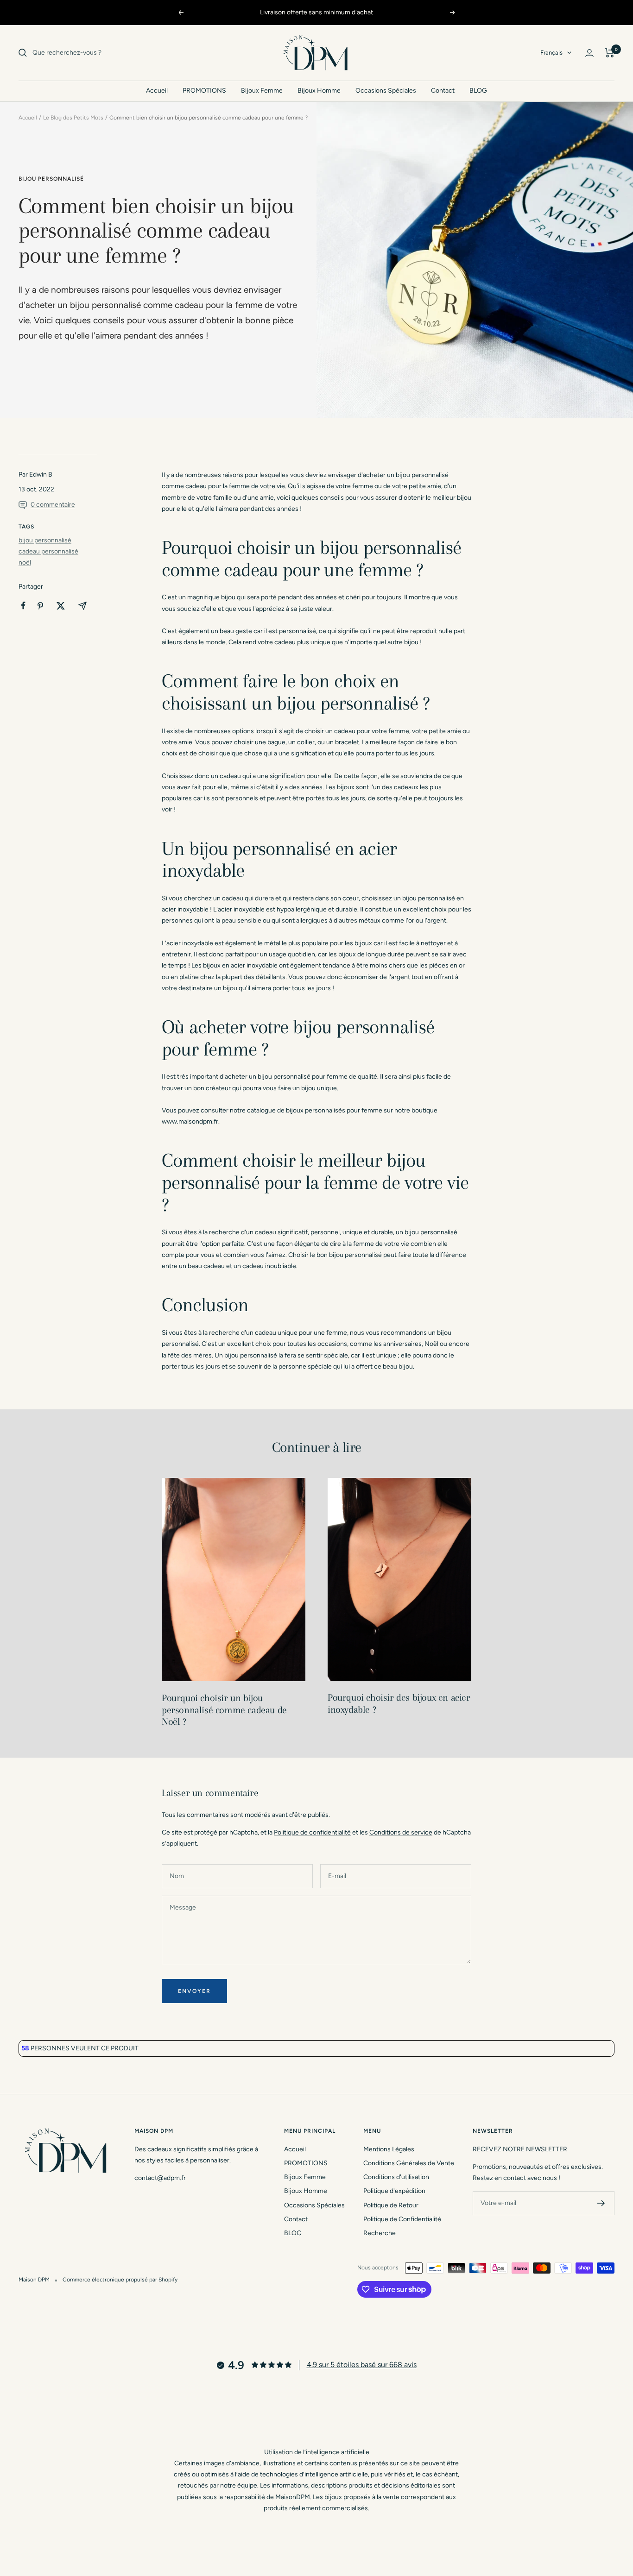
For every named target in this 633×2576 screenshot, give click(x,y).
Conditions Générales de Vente (409, 2163)
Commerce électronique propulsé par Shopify (120, 2280)
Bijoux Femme (262, 91)
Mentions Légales (389, 2149)
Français (551, 53)
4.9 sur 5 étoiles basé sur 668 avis (362, 2365)
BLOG (478, 91)
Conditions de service (401, 1832)
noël (25, 562)
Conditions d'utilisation (396, 2177)
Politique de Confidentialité (402, 2219)
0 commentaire (53, 505)
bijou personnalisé (51, 179)
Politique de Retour (391, 2205)
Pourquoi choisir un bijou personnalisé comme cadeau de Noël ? (224, 1710)
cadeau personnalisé (48, 551)
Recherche (380, 2233)
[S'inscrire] (601, 2203)
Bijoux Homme (319, 91)
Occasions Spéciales (386, 91)
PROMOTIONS (204, 91)
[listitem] (23, 606)
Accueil (157, 91)
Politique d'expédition (394, 2191)
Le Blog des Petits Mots (73, 118)
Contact (443, 91)
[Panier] (610, 53)
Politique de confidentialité (312, 1832)
